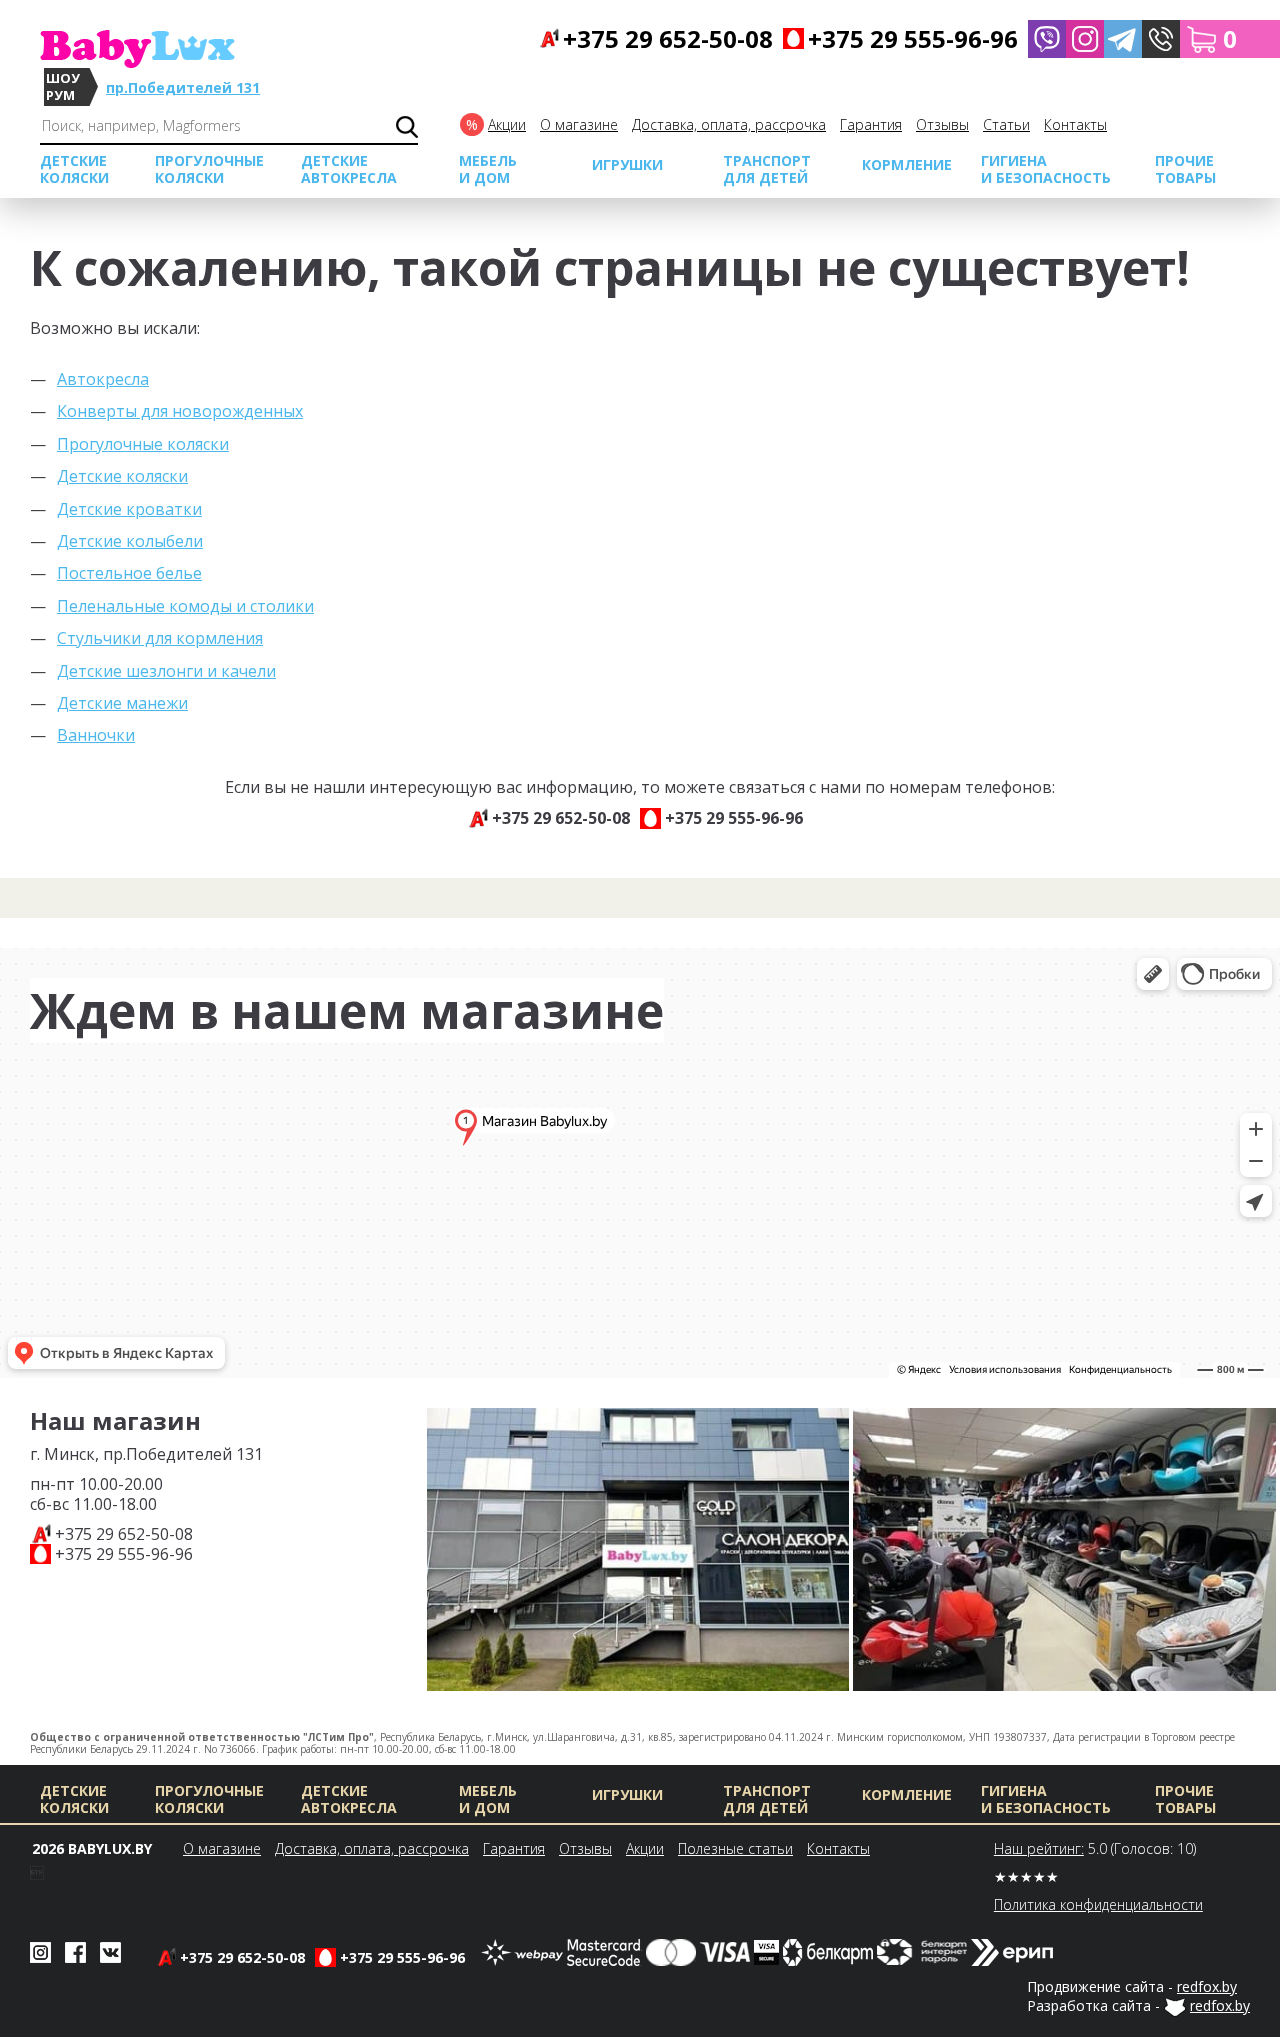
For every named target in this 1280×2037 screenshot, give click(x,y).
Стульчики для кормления (160, 638)
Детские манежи (122, 703)
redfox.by (1207, 1986)
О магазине (579, 124)
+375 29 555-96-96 (124, 1554)
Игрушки (627, 164)
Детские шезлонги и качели (166, 671)
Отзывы (942, 124)
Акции (507, 124)
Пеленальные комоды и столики (185, 606)
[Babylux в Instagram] (1085, 39)
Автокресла (103, 379)
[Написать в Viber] (1047, 39)
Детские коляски (122, 476)
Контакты (1075, 124)
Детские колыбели (130, 541)
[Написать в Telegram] (1123, 39)
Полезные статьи (735, 1848)
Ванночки (96, 735)
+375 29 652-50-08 (124, 1534)
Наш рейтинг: (1039, 1848)
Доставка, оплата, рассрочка (729, 124)
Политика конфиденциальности (1098, 1904)
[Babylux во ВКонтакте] (110, 1950)
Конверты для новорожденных (180, 411)
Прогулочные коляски (143, 444)
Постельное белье (129, 573)
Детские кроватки (129, 509)
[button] (1161, 39)
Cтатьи (1006, 124)
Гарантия (871, 124)
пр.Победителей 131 (183, 87)
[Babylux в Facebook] (75, 1950)
